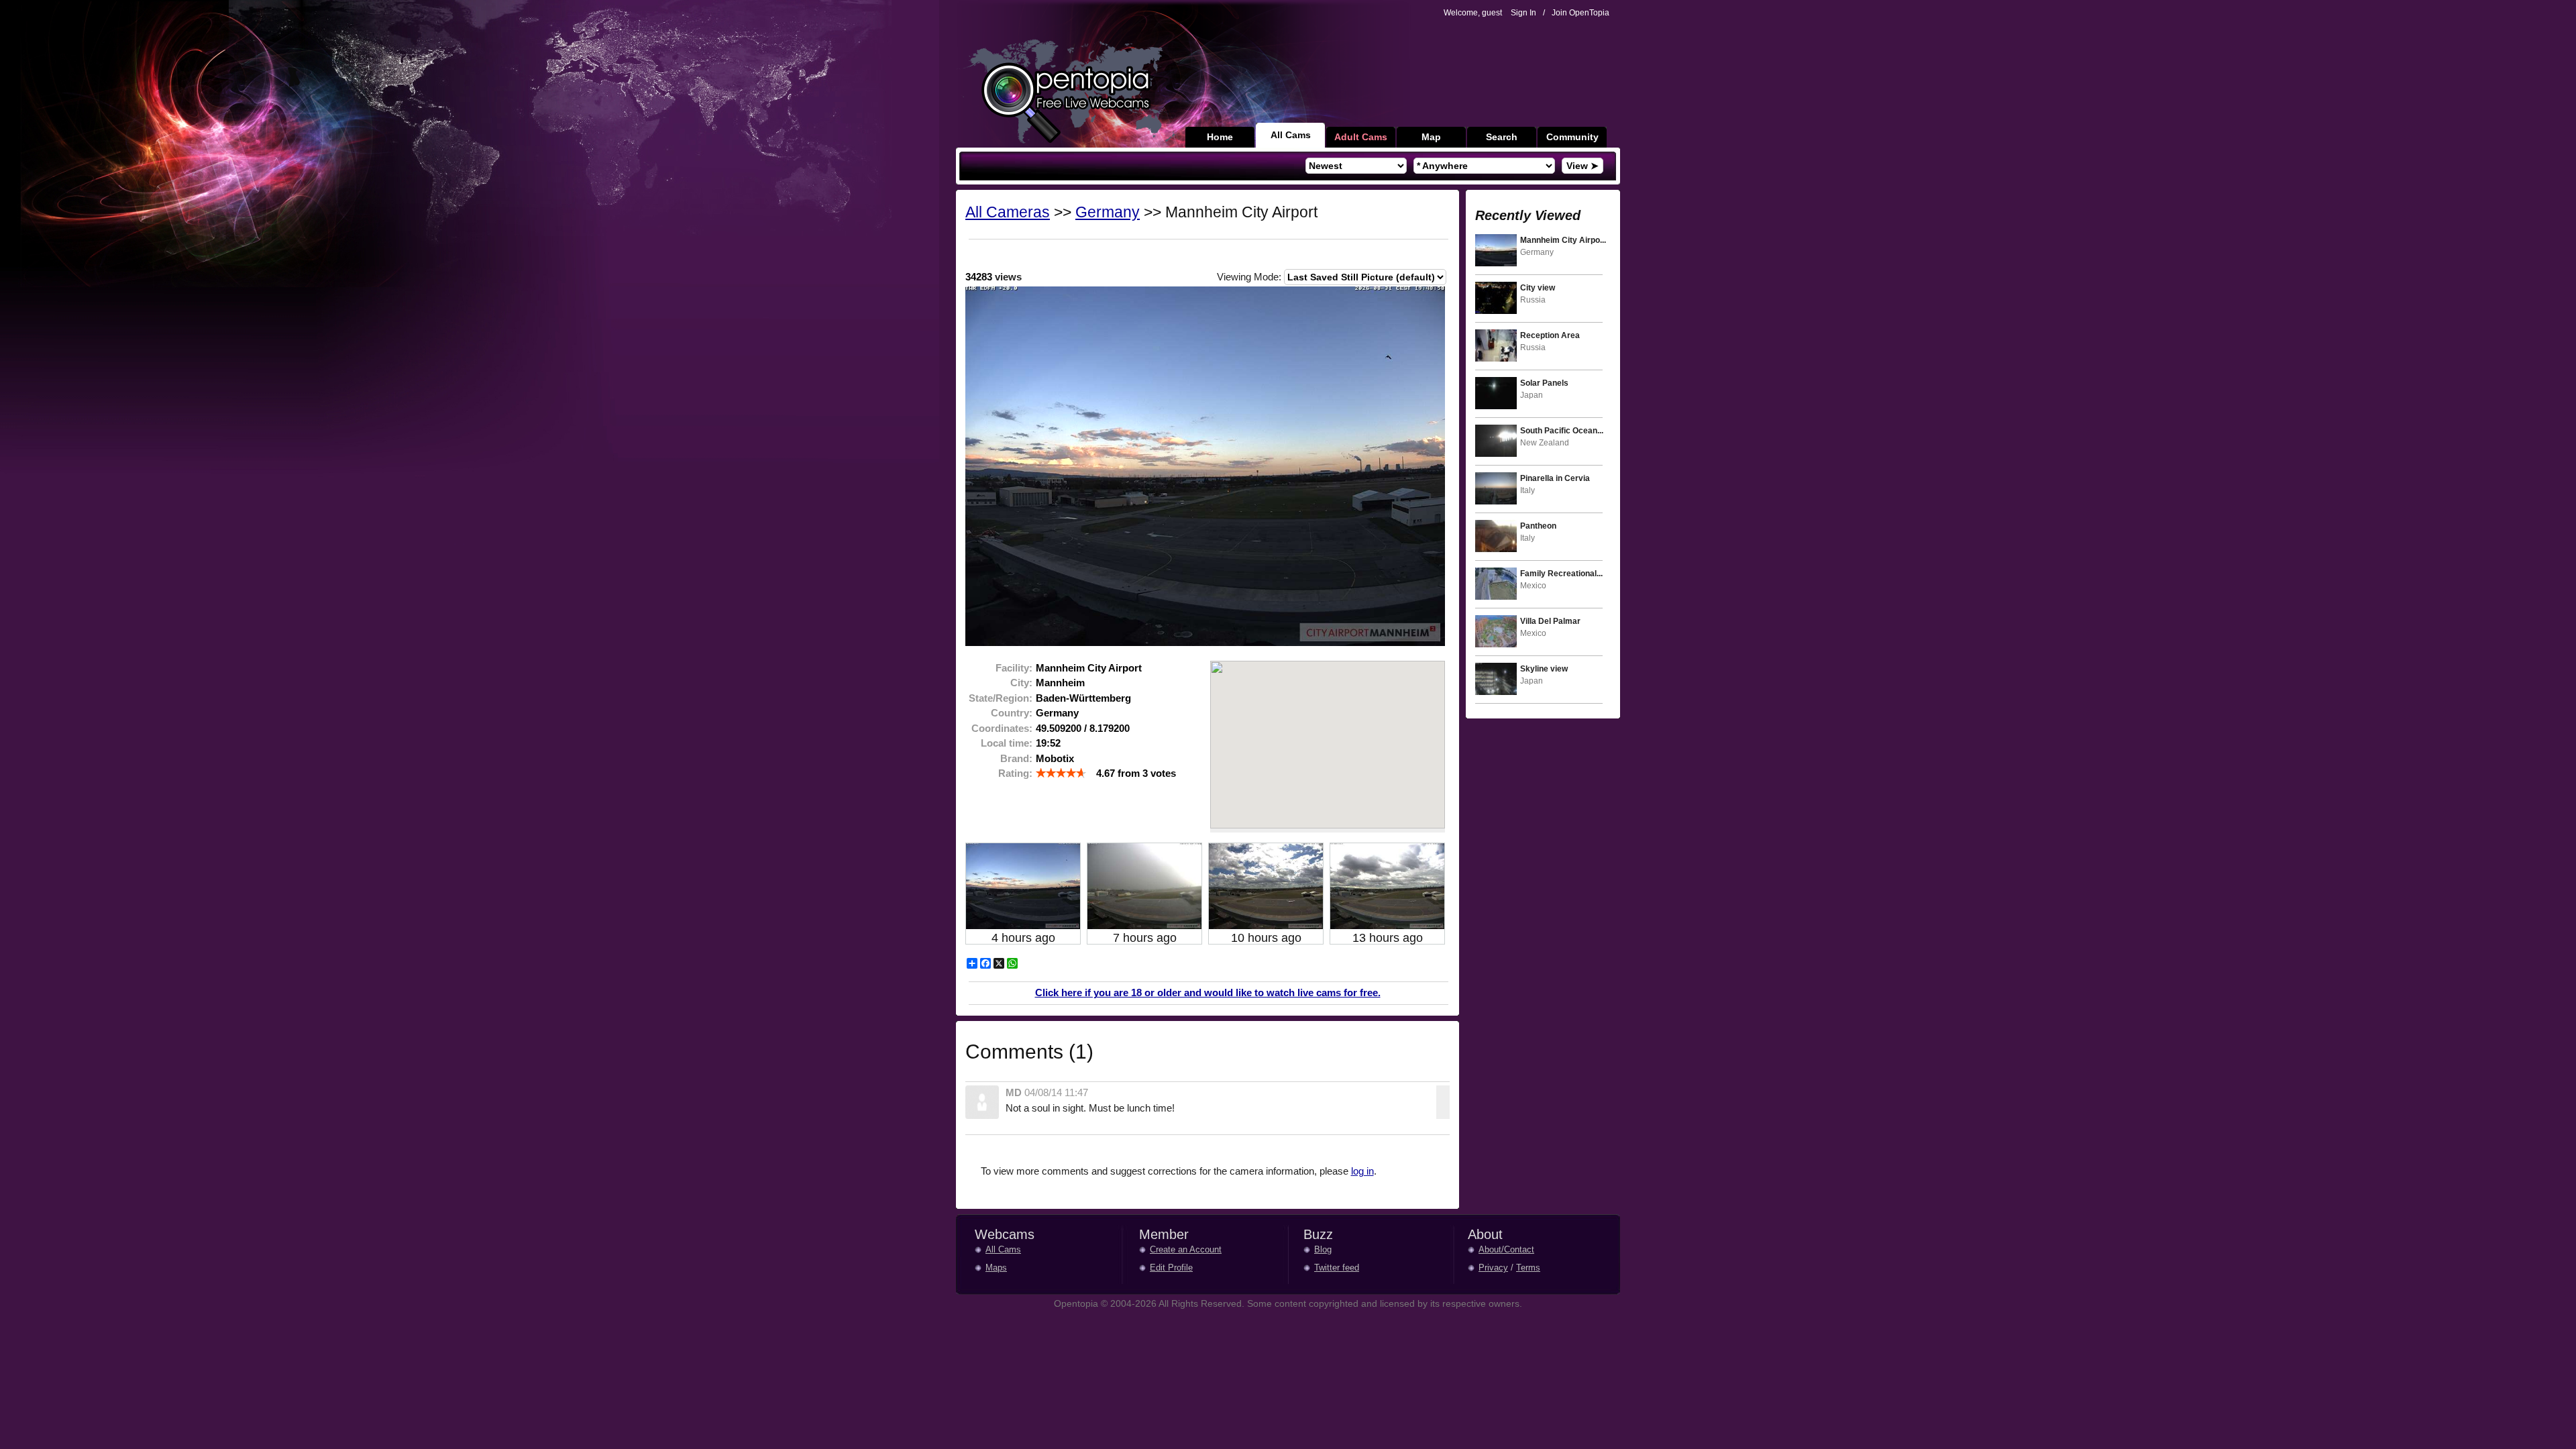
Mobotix (1055, 758)
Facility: (1014, 668)
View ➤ (1582, 166)
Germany (1108, 212)
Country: (1012, 713)
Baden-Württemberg (1083, 698)
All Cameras (1008, 212)
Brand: (1016, 758)
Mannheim (1060, 683)
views (994, 277)
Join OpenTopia (1580, 13)
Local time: (1007, 743)
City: (1021, 683)
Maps (996, 1268)
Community (1572, 137)
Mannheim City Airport (1089, 668)
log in (1362, 1171)
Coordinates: (1002, 728)
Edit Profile (1171, 1268)
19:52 (1048, 743)
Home (1220, 137)
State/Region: (1001, 698)
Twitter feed (1337, 1268)
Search (1502, 137)
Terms (1528, 1268)
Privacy (1493, 1268)
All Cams (1291, 135)
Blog (1323, 1249)
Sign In (1523, 13)
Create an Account (1186, 1249)
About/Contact (1506, 1249)
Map (1431, 137)
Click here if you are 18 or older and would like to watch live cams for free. (1208, 992)
